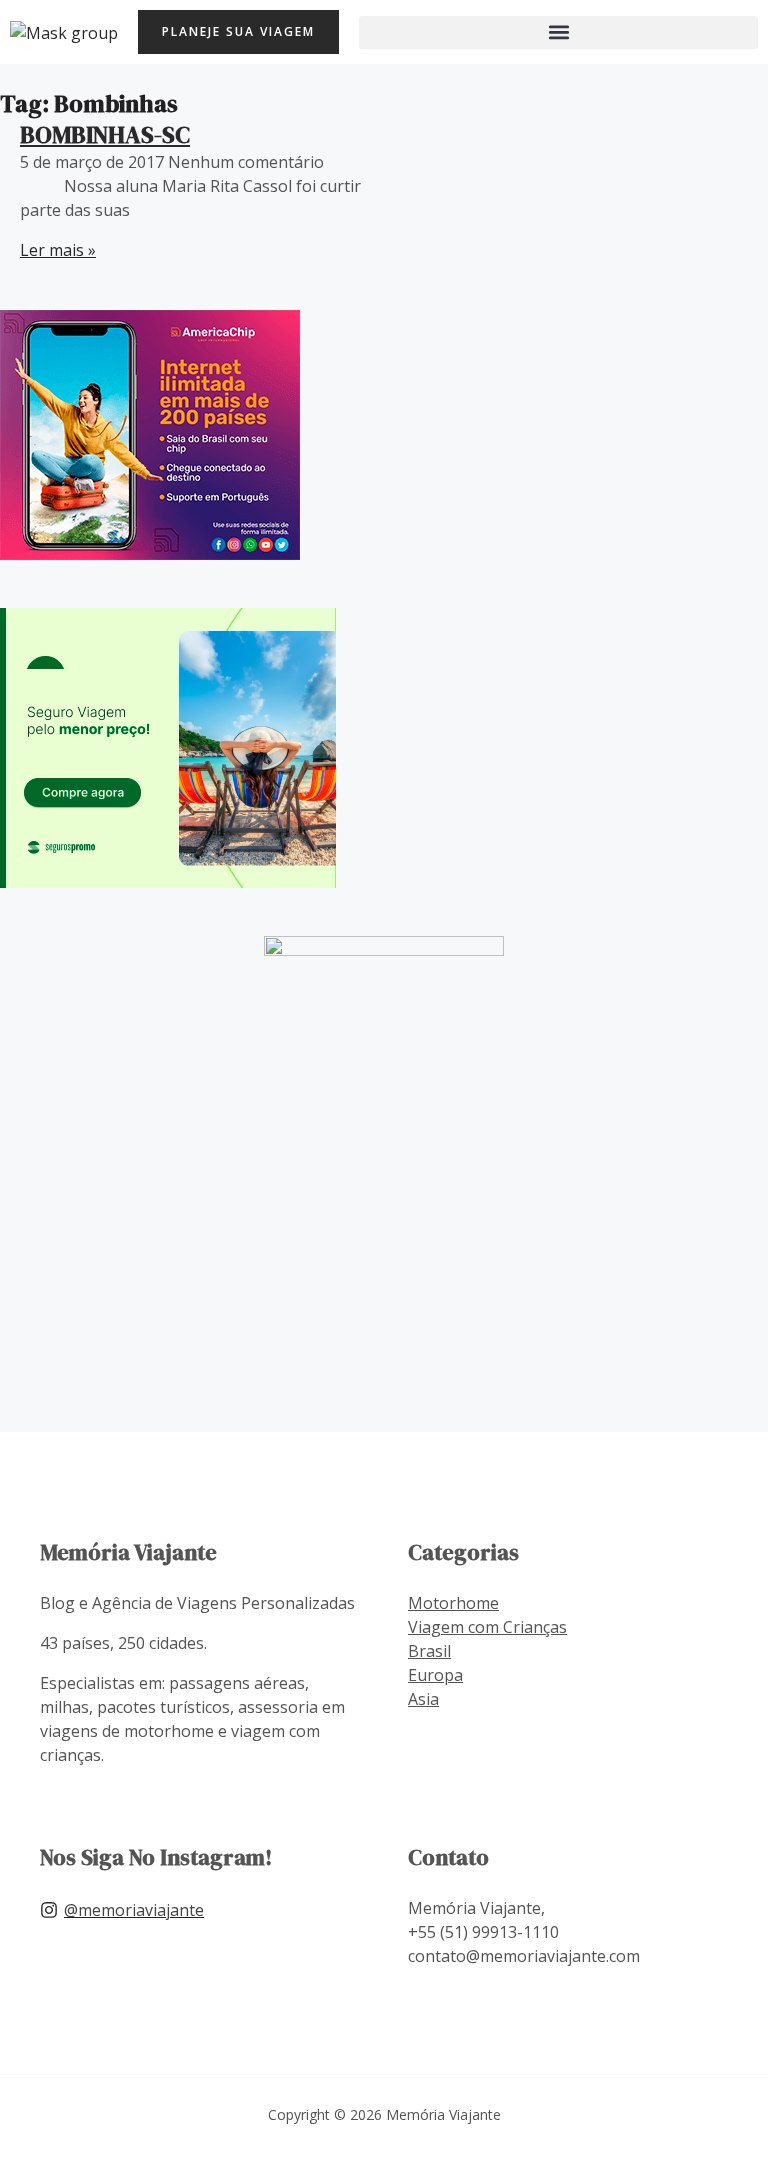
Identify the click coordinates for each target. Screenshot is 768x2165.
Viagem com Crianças (487, 1627)
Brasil (429, 1651)
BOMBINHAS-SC (105, 134)
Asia (423, 1699)
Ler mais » (58, 250)
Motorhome (453, 1603)
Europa (435, 1675)
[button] (558, 32)
